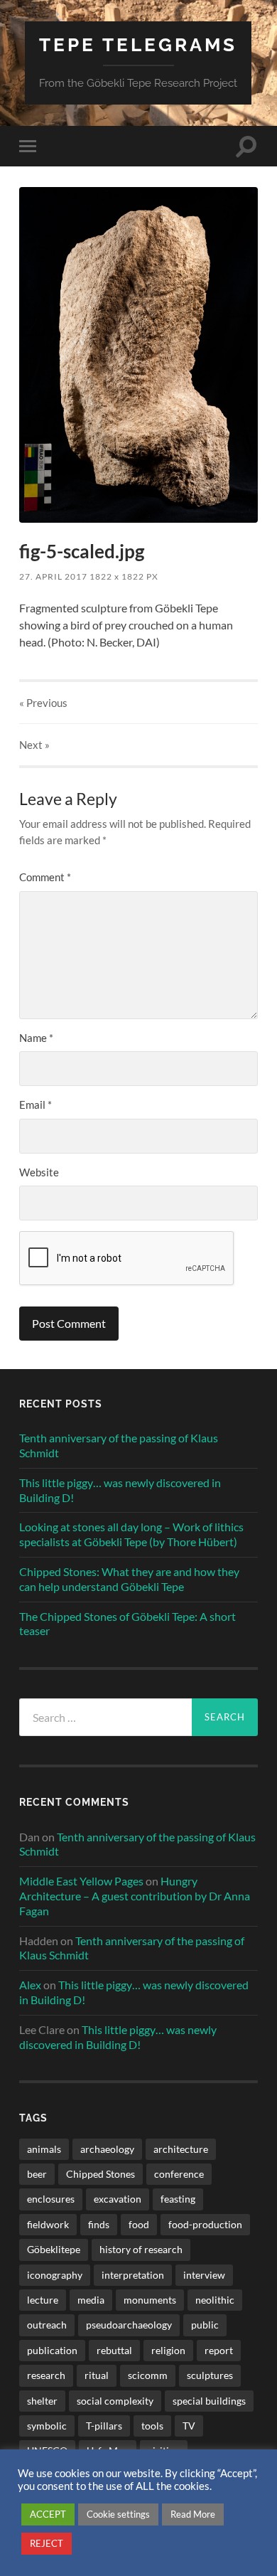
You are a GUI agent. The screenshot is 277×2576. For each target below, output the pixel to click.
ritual (97, 2375)
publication (52, 2350)
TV (189, 2426)
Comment (45, 877)
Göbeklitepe (54, 2249)
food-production (205, 2224)
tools (152, 2426)
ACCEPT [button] (48, 2514)
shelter (42, 2401)
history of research (141, 2249)
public (205, 2325)
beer (37, 2174)
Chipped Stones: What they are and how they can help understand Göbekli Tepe (129, 1579)
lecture (43, 2300)
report (219, 2350)
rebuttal (114, 2350)
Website (39, 1172)
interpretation (133, 2275)
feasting (178, 2199)
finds (99, 2224)
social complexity (115, 2401)
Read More (193, 2514)
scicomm (148, 2375)
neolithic (215, 2300)
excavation (118, 2199)
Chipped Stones (101, 2174)
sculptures (210, 2375)
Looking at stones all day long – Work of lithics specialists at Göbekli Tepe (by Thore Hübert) (131, 1534)
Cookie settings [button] (118, 2514)
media (91, 2300)
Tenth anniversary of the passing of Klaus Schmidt (119, 1445)
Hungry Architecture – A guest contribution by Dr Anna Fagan (135, 1896)
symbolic (47, 2426)
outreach (47, 2325)
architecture (181, 2149)
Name (36, 1038)
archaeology (107, 2149)
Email (36, 1105)
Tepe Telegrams (138, 44)
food (139, 2224)
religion (168, 2350)
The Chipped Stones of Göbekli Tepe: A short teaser (127, 1624)
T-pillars (104, 2426)
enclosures (51, 2199)
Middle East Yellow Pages (81, 1881)
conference (179, 2174)
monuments (150, 2300)
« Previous (43, 703)
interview (204, 2275)
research (46, 2375)
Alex (30, 1985)
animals (44, 2149)
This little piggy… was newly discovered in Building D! (120, 1490)
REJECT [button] (47, 2543)
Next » (34, 745)
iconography (55, 2275)
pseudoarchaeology (129, 2325)
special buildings (209, 2401)
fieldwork (48, 2224)
